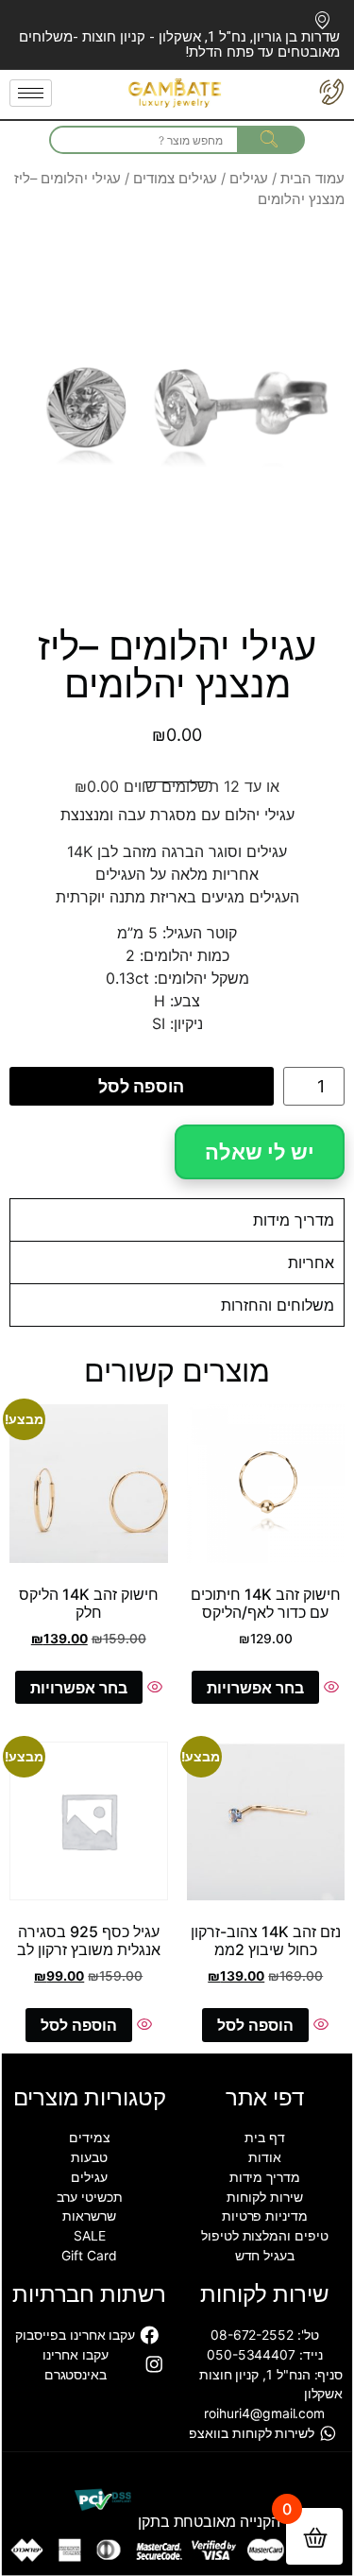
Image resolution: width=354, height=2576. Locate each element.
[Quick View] (329, 1688)
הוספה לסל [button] (255, 2025)
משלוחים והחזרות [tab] (278, 1305)
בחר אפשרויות (255, 1688)
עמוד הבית (312, 179)
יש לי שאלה (260, 1152)
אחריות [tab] (311, 1262)
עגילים (249, 179)
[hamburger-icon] (31, 93)
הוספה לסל (141, 1086)
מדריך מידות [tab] (294, 1220)
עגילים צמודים (175, 179)
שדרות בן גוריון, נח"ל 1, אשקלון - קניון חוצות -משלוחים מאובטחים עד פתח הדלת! (179, 44)
